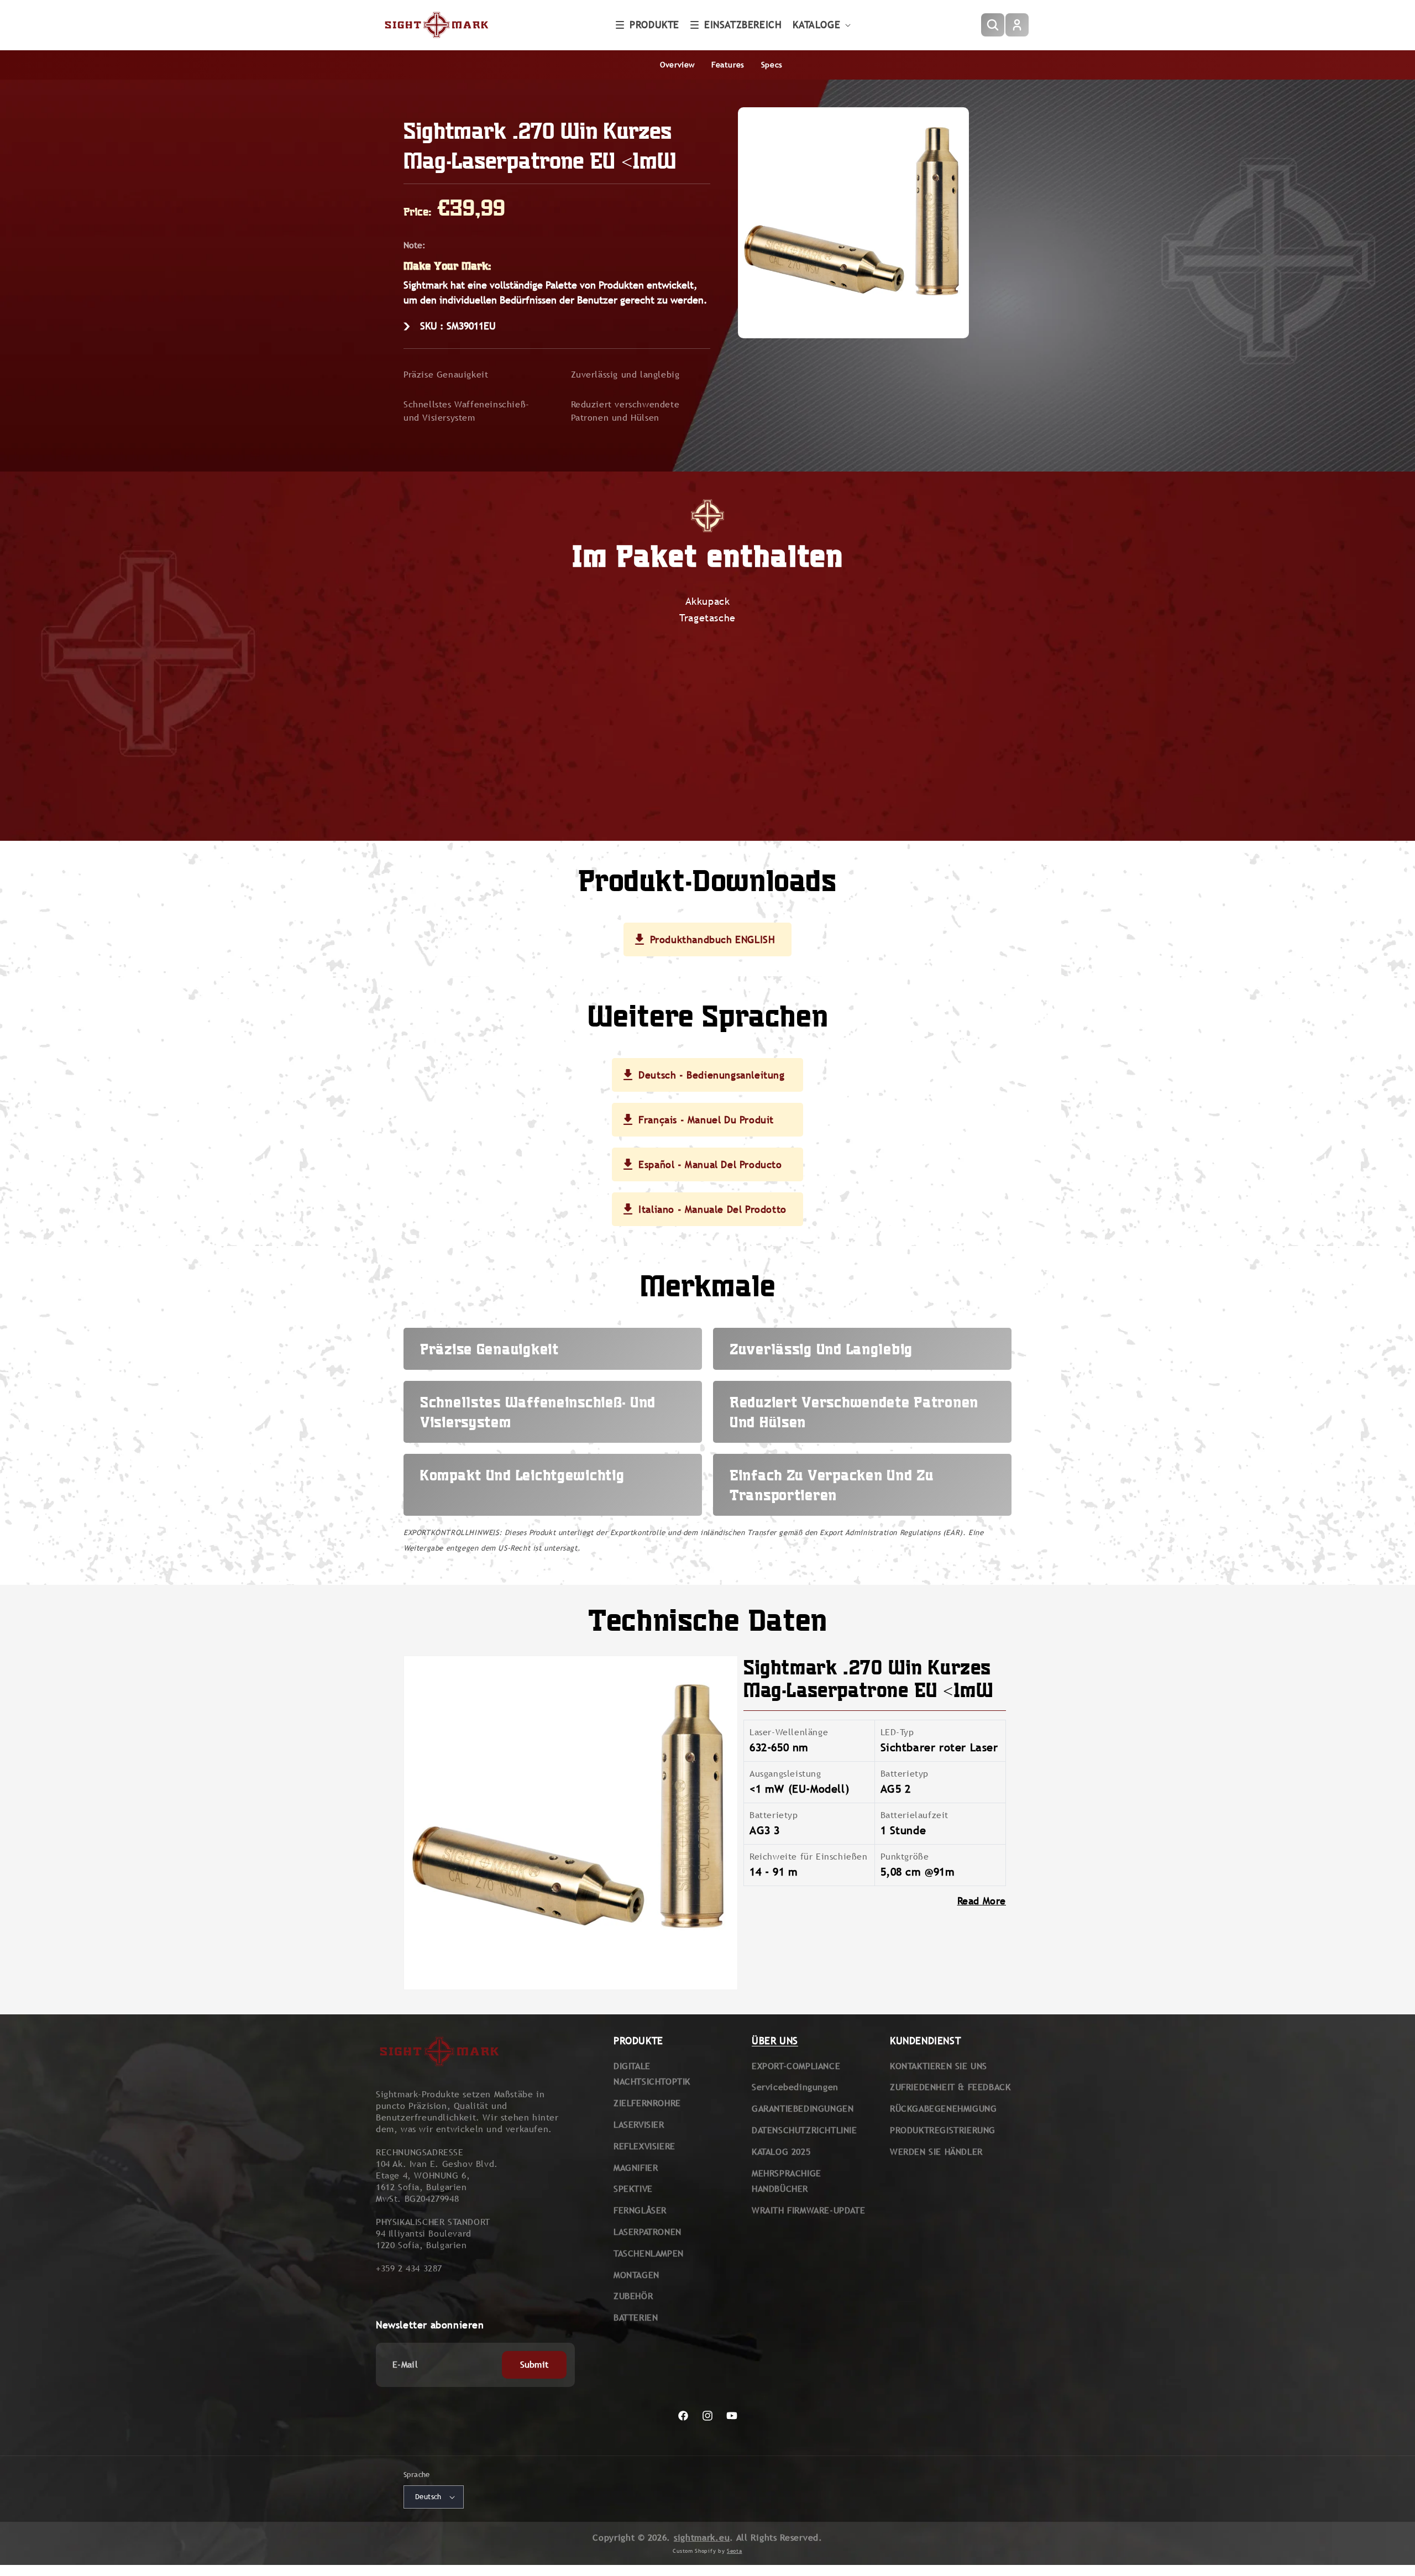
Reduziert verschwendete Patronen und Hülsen (625, 411)
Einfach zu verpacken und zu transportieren (831, 1485)
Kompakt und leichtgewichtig (522, 1475)
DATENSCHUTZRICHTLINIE (805, 2130)
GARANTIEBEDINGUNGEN (803, 2109)
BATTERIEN (636, 2318)
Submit (534, 2365)
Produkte (654, 25)
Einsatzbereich (743, 25)
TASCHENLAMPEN (649, 2253)
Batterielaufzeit (915, 1815)
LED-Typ (897, 1732)
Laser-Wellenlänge (789, 1732)
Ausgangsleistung (785, 1774)
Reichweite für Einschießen (809, 1857)
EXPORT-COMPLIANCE (796, 2066)
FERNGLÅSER (640, 2210)
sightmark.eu (702, 2538)
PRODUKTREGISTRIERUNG (943, 2130)
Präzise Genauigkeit (446, 375)
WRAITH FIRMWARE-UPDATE (808, 2210)
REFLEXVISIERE (644, 2146)
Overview (677, 65)
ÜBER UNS (775, 2041)
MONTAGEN (636, 2275)
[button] (648, 25)
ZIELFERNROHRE (647, 2103)
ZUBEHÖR (633, 2296)
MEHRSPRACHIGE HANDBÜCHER (787, 2181)
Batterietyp (905, 1774)
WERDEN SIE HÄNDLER (936, 2152)
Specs (772, 65)
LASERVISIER (639, 2125)
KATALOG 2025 (781, 2152)
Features (728, 65)
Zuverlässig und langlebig (625, 375)
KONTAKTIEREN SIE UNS (939, 2066)
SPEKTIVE (633, 2189)
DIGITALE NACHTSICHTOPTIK (652, 2074)
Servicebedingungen (795, 2087)
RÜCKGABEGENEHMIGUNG (943, 2109)
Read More (982, 1901)
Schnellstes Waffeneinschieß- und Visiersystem (467, 411)
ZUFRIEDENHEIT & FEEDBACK (950, 2087)
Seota (735, 2551)
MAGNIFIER (636, 2168)
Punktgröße (905, 1857)
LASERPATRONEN (648, 2232)
